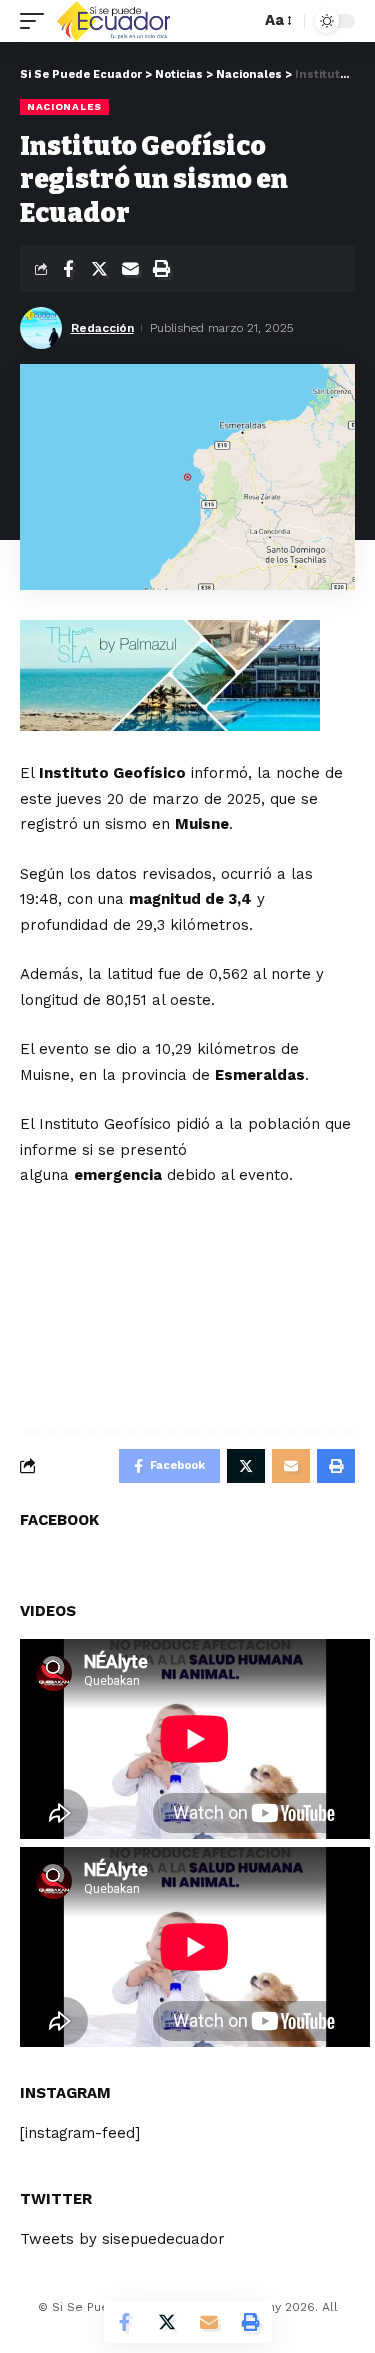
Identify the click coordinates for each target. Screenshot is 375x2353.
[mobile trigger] (37, 21)
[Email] (130, 269)
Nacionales (64, 106)
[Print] (161, 269)
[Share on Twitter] (99, 269)
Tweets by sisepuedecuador (122, 2239)
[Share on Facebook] (68, 269)
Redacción (102, 328)
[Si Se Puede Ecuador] (113, 21)
